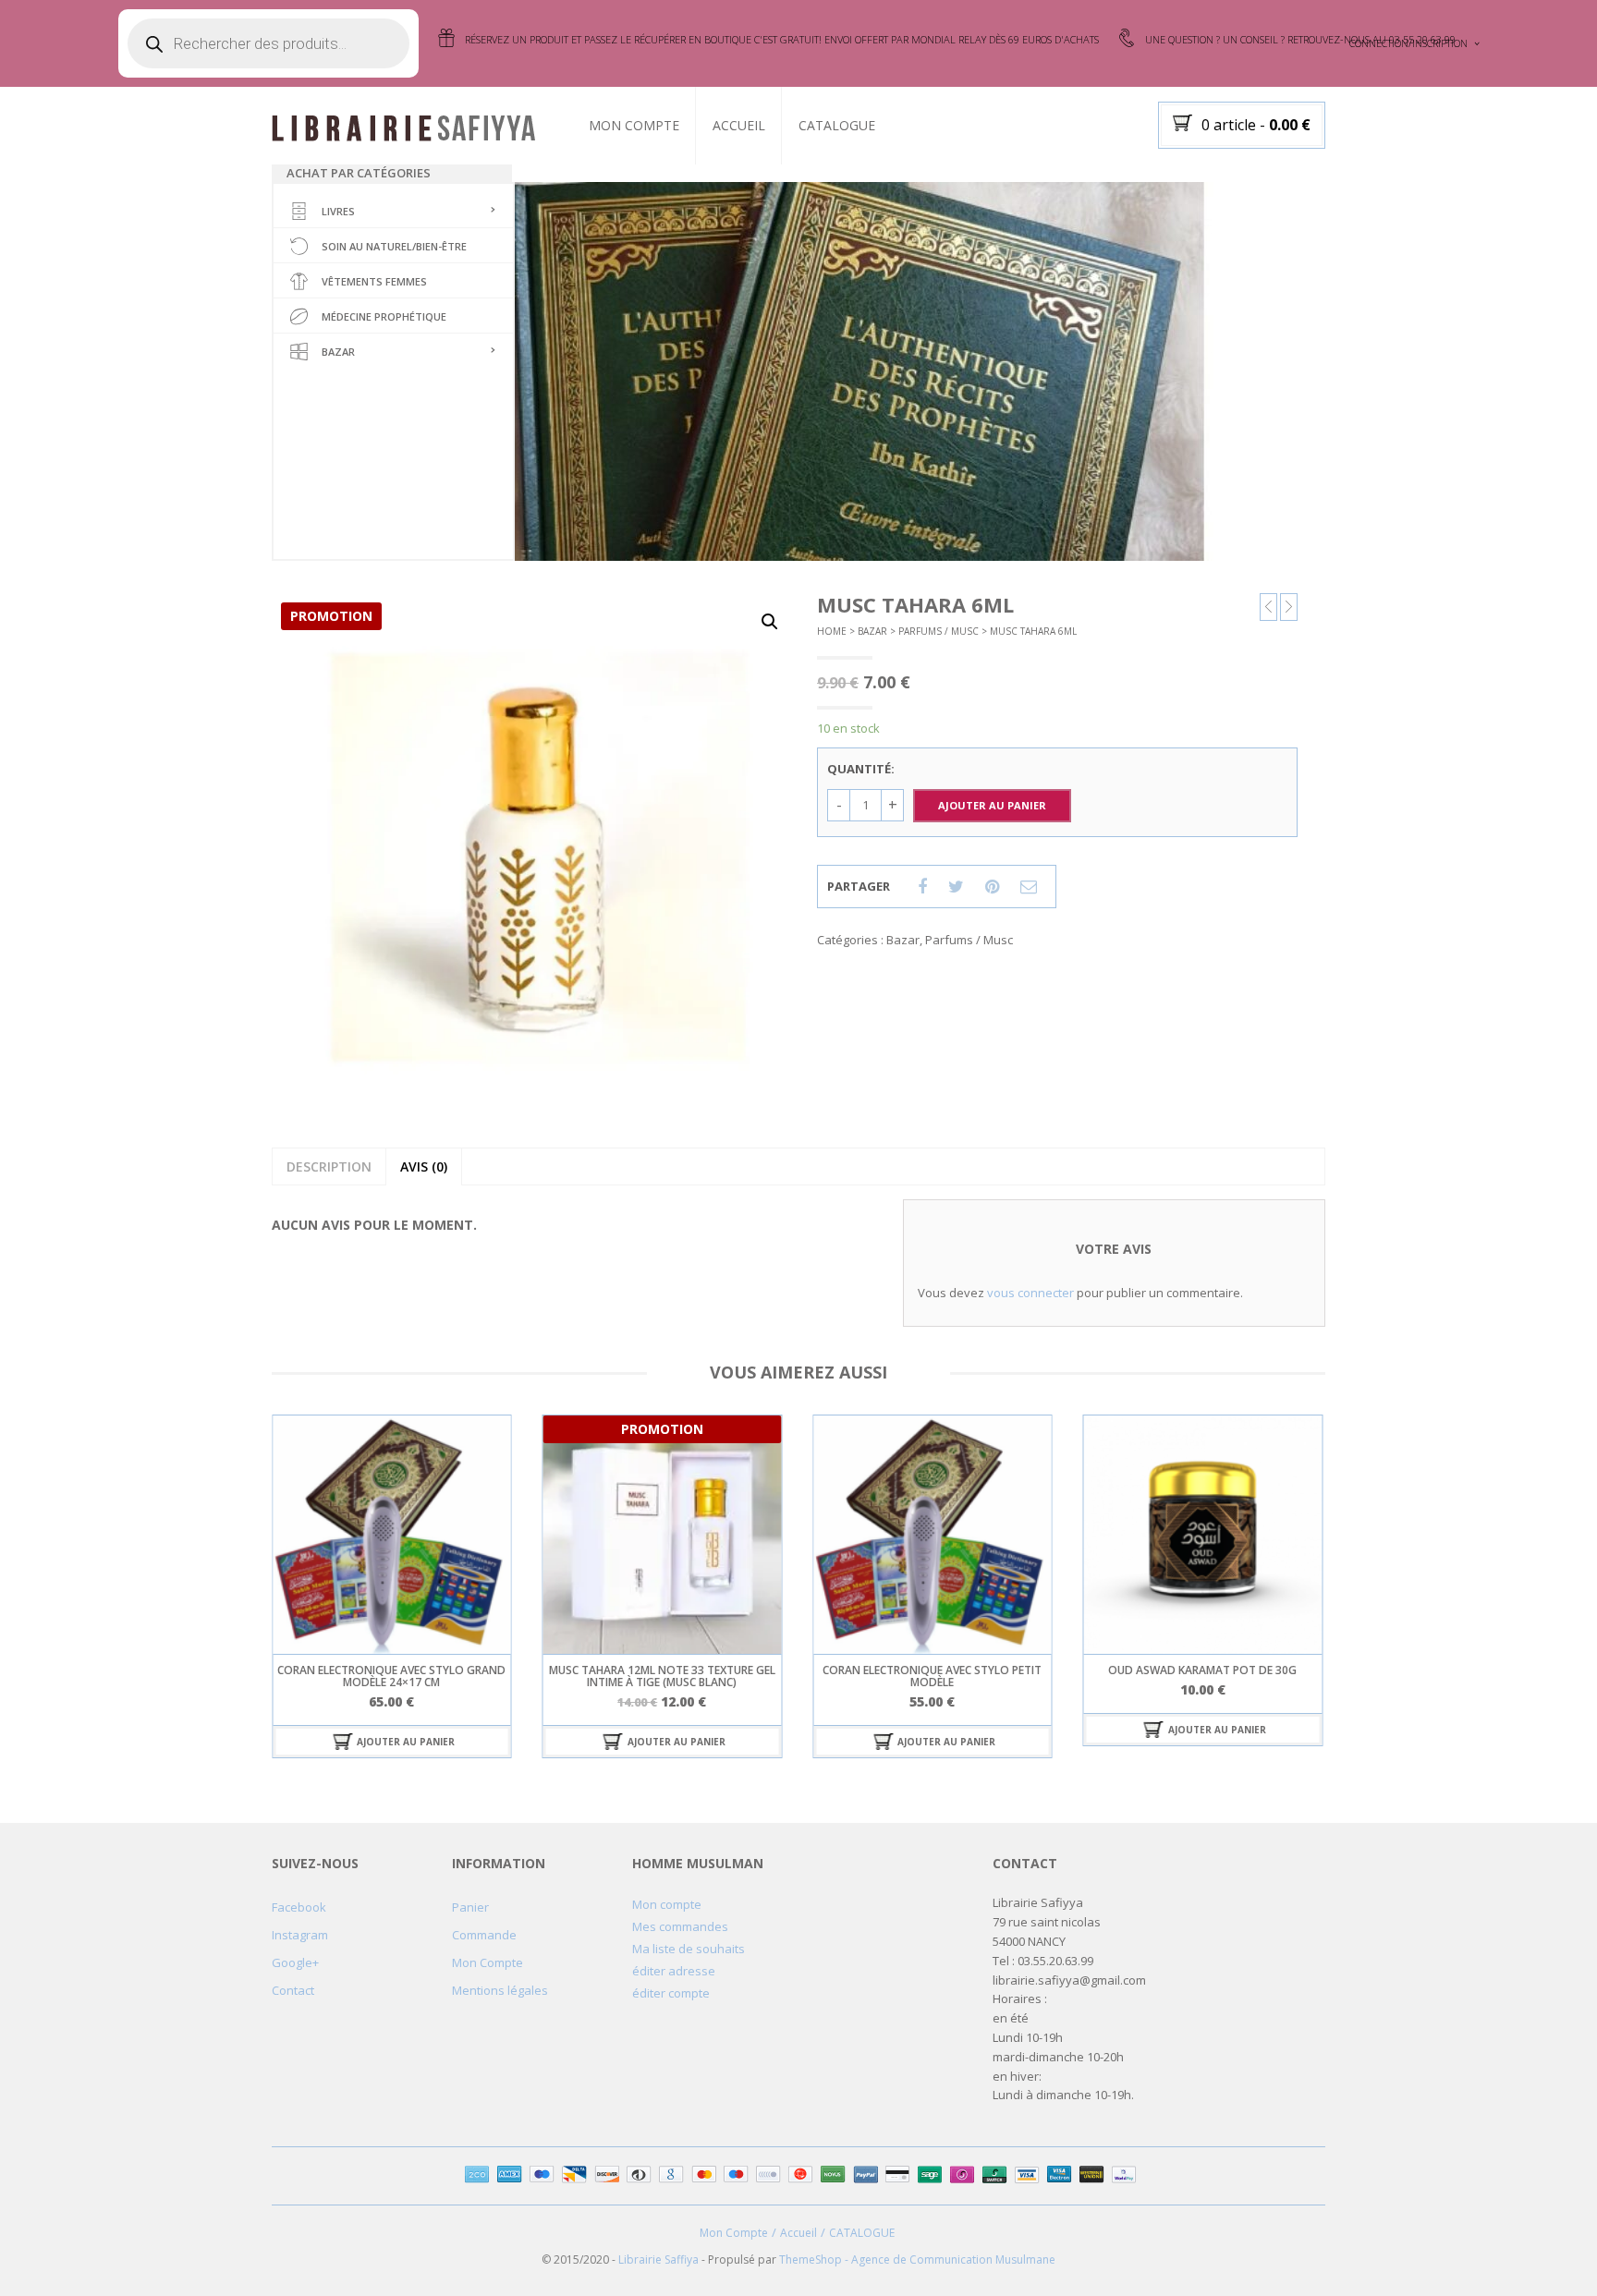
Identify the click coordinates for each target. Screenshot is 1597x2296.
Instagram (300, 1935)
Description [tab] (329, 1166)
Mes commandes (680, 1926)
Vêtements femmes (374, 281)
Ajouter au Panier (992, 805)
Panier (470, 1907)
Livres (338, 211)
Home (832, 631)
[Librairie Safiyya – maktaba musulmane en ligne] (411, 127)
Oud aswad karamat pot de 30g (1202, 1670)
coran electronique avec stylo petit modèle (932, 1676)
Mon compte (667, 1904)
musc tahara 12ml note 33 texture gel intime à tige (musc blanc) (662, 1676)
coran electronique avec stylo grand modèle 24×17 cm (391, 1676)
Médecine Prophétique (384, 316)
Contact (293, 1990)
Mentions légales (500, 1990)
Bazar (338, 352)
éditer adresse (674, 1971)
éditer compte (671, 1993)
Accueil (739, 125)
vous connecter (1030, 1293)
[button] (770, 622)
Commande (484, 1935)
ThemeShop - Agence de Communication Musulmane (917, 2260)
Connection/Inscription (1408, 43)
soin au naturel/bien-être (394, 246)
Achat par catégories (359, 173)
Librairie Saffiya (658, 2260)
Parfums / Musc (939, 631)
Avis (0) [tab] (424, 1166)
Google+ (295, 1962)
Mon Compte (634, 125)
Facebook (299, 1907)
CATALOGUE (837, 125)
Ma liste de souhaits (689, 1949)
